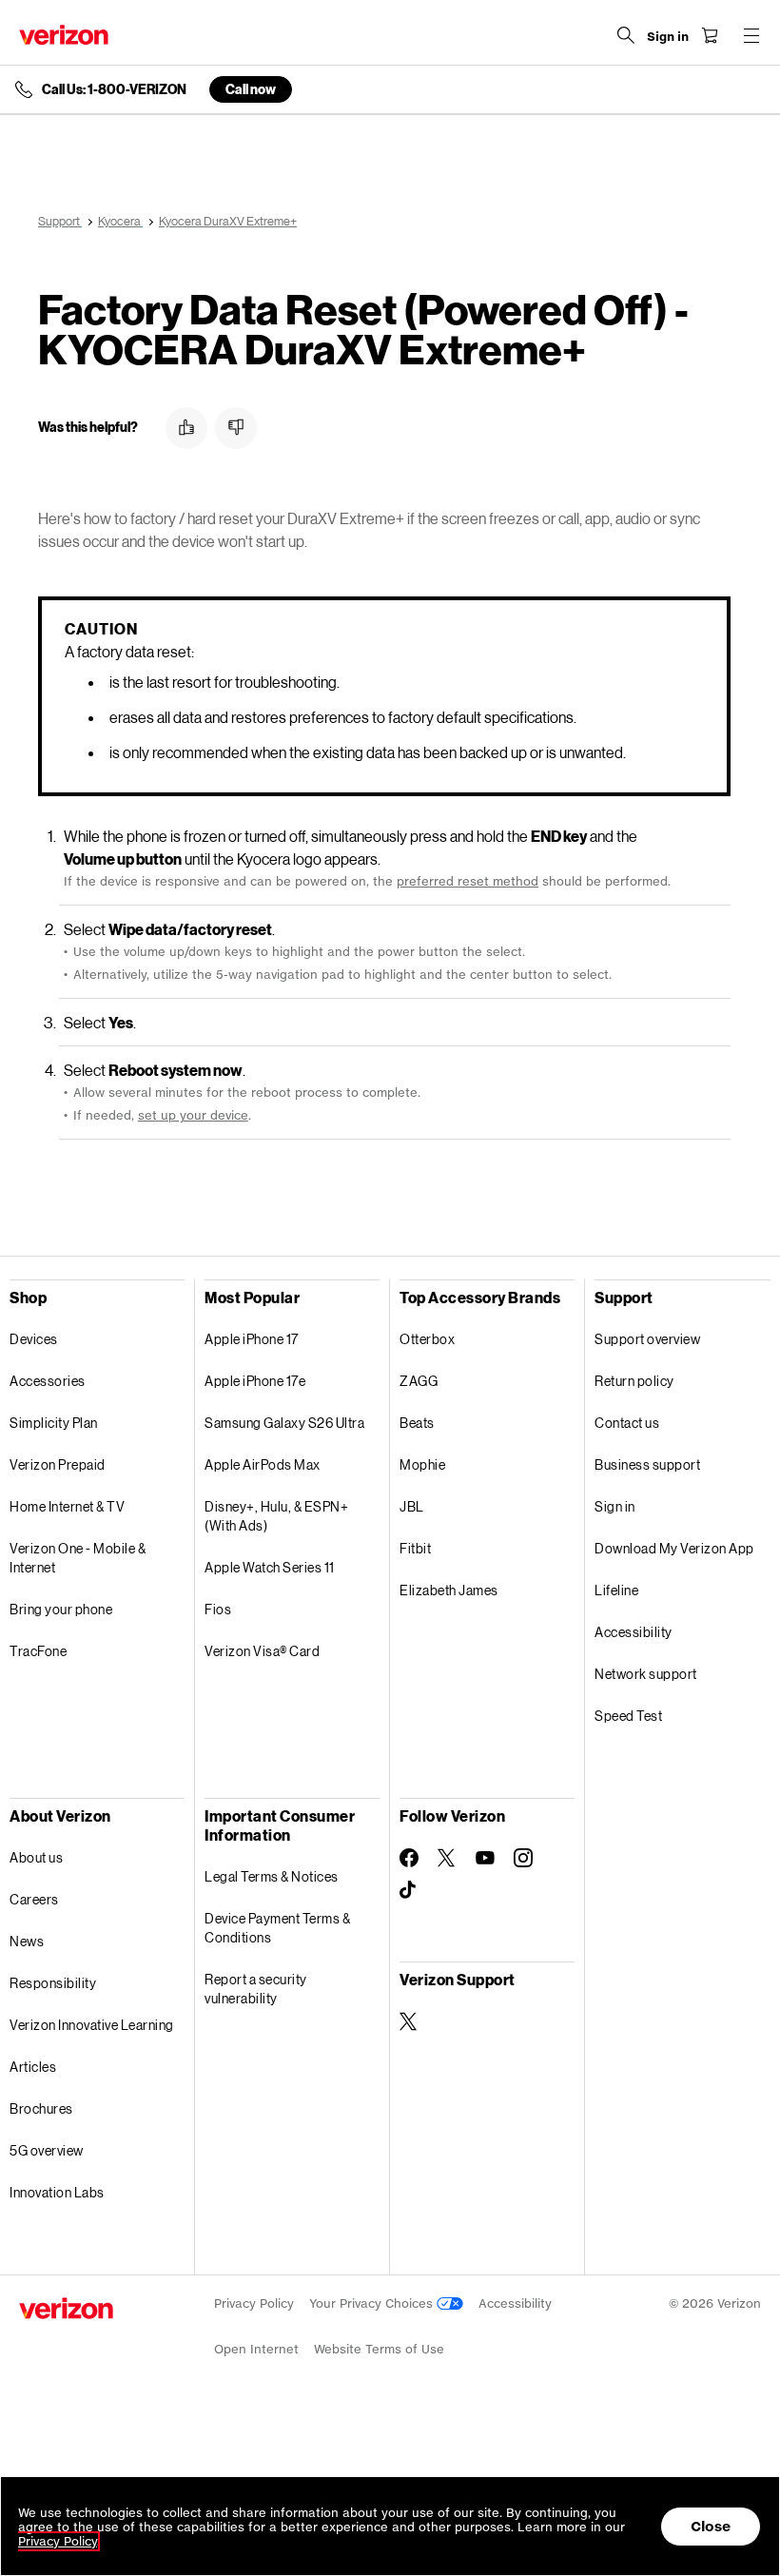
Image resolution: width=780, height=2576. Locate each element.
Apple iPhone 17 (252, 1339)
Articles (33, 2067)
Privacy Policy (254, 2303)
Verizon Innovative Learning (92, 2025)
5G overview (47, 2150)
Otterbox (427, 1339)
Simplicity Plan (54, 1423)
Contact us (627, 1423)
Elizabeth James (449, 1590)
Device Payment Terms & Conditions (277, 1928)
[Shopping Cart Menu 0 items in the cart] (710, 35)
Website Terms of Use (379, 2349)
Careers (34, 1899)
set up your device (193, 1115)
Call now (251, 89)
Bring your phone (61, 1609)
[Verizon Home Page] (64, 35)
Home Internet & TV (67, 1506)
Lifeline (616, 1590)
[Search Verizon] (626, 35)
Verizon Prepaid (58, 1464)
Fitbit (415, 1548)
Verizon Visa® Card (262, 1651)
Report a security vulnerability (256, 1989)
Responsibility (53, 1983)
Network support (646, 1674)
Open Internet (256, 2349)
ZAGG (419, 1381)
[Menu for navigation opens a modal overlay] (751, 35)
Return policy (634, 1381)
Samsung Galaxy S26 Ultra (284, 1423)
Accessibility (634, 1632)
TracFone (38, 1651)
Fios (218, 1609)
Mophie (422, 1464)
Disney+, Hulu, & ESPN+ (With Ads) (276, 1516)
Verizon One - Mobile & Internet (78, 1558)
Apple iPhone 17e (255, 1381)
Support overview (647, 1339)
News (27, 1941)
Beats (417, 1423)
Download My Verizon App (674, 1548)
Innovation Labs (57, 2192)
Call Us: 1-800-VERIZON (114, 89)
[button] (186, 428)
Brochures (41, 2108)
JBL (412, 1506)
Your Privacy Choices (373, 2303)
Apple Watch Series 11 (270, 1567)
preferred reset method (468, 881)
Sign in (615, 1506)
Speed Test (628, 1716)
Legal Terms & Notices (272, 1876)
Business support (647, 1464)
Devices (34, 1339)
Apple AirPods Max (263, 1464)
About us (36, 1857)
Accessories (48, 1381)
